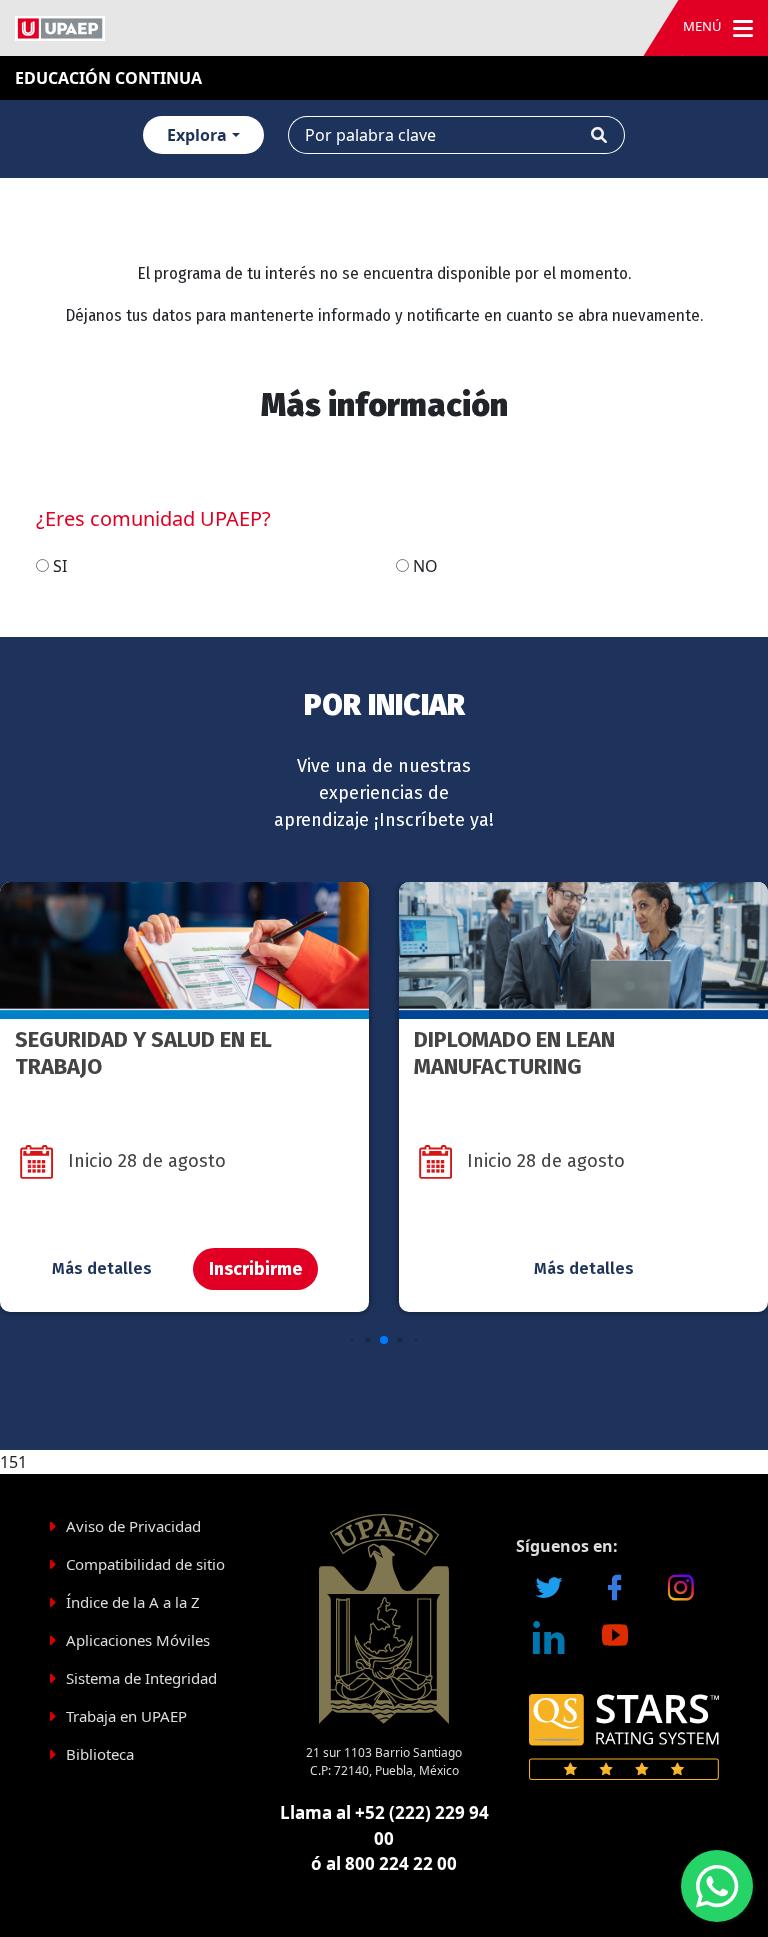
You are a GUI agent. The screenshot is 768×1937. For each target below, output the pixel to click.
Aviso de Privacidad (133, 1526)
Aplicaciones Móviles (138, 1640)
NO (425, 566)
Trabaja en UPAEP (126, 1716)
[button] (352, 1340)
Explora (197, 135)
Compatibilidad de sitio (145, 1564)
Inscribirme (255, 1269)
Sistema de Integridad (141, 1678)
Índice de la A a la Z (133, 1602)
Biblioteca (100, 1754)
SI (60, 566)
